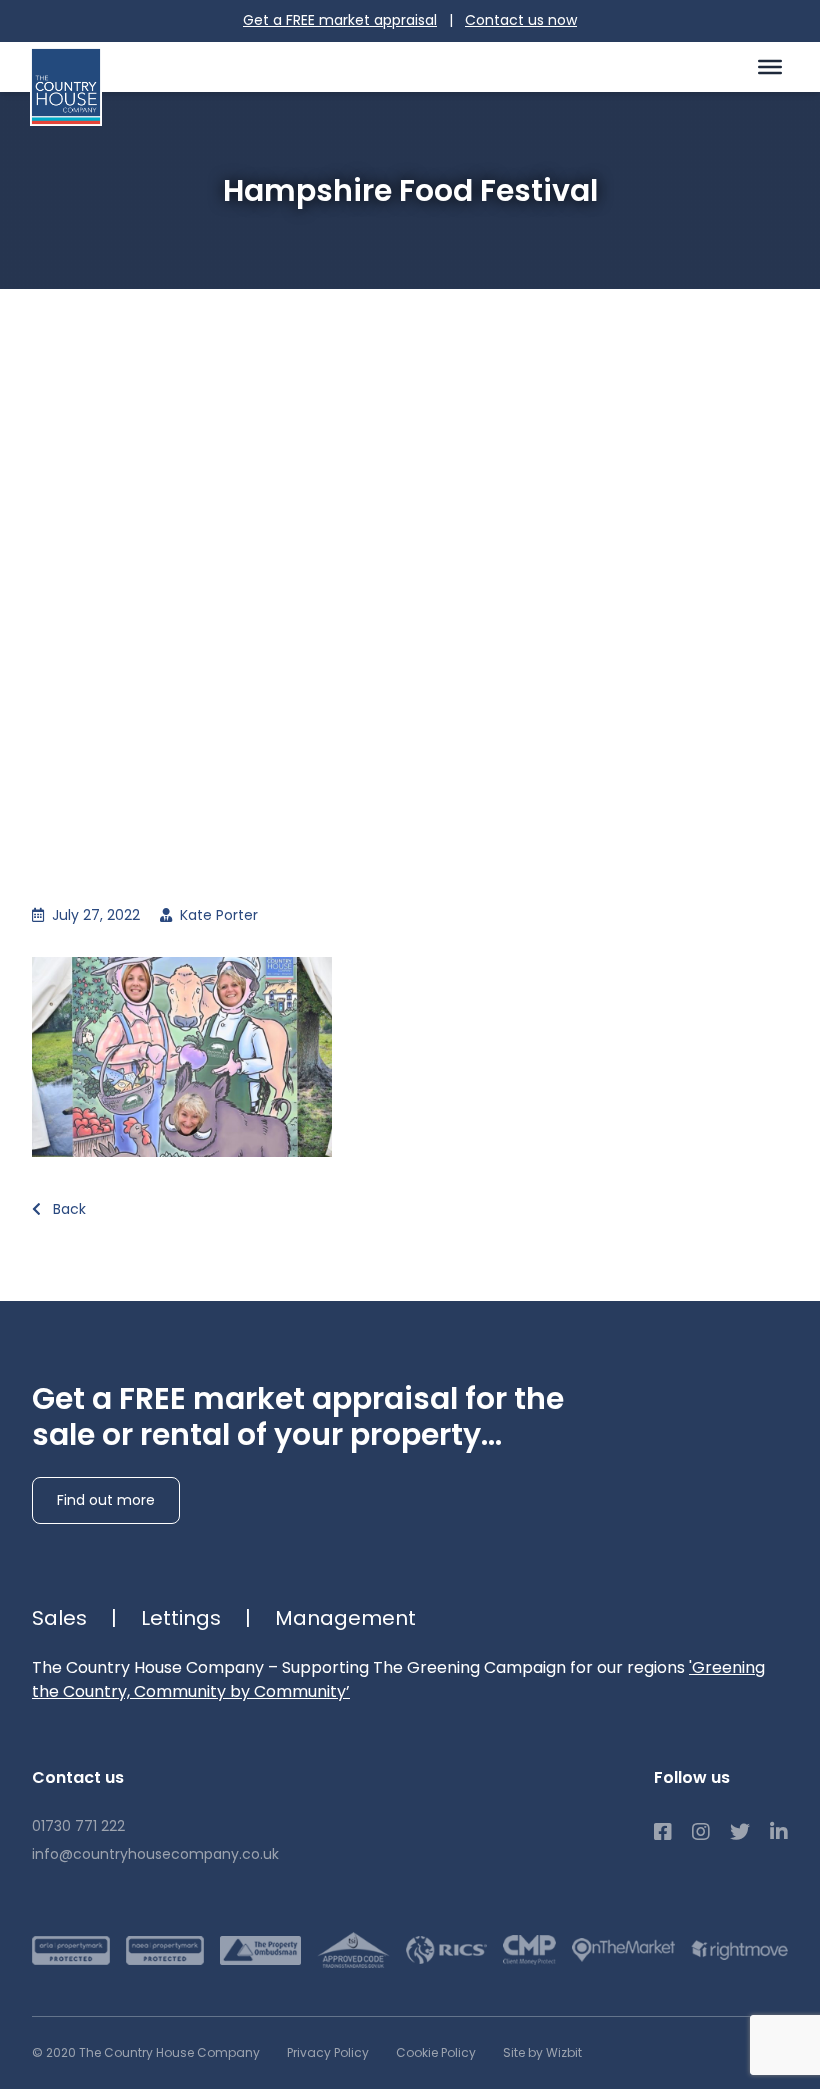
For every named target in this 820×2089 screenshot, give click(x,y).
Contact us (521, 20)
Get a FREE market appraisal (340, 20)
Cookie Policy (436, 2052)
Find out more (106, 1500)
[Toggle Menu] (770, 66)
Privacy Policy (328, 2052)
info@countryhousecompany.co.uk (155, 1854)
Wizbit (564, 2052)
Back (67, 1209)
